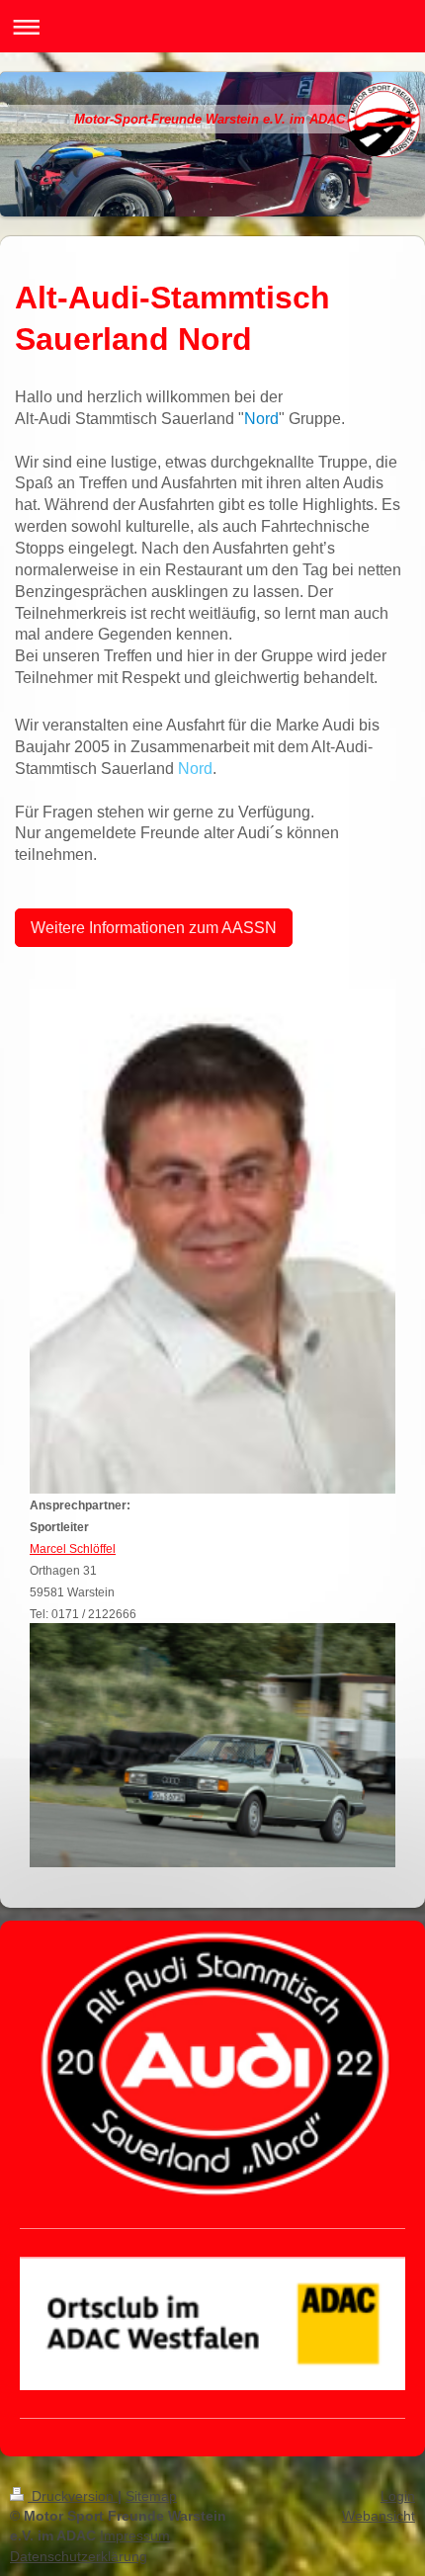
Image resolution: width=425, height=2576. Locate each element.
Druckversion (73, 2496)
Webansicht (379, 2516)
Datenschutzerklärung (79, 2556)
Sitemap (151, 2496)
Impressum (135, 2535)
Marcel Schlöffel (73, 1549)
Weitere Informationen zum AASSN (154, 927)
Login (398, 2496)
